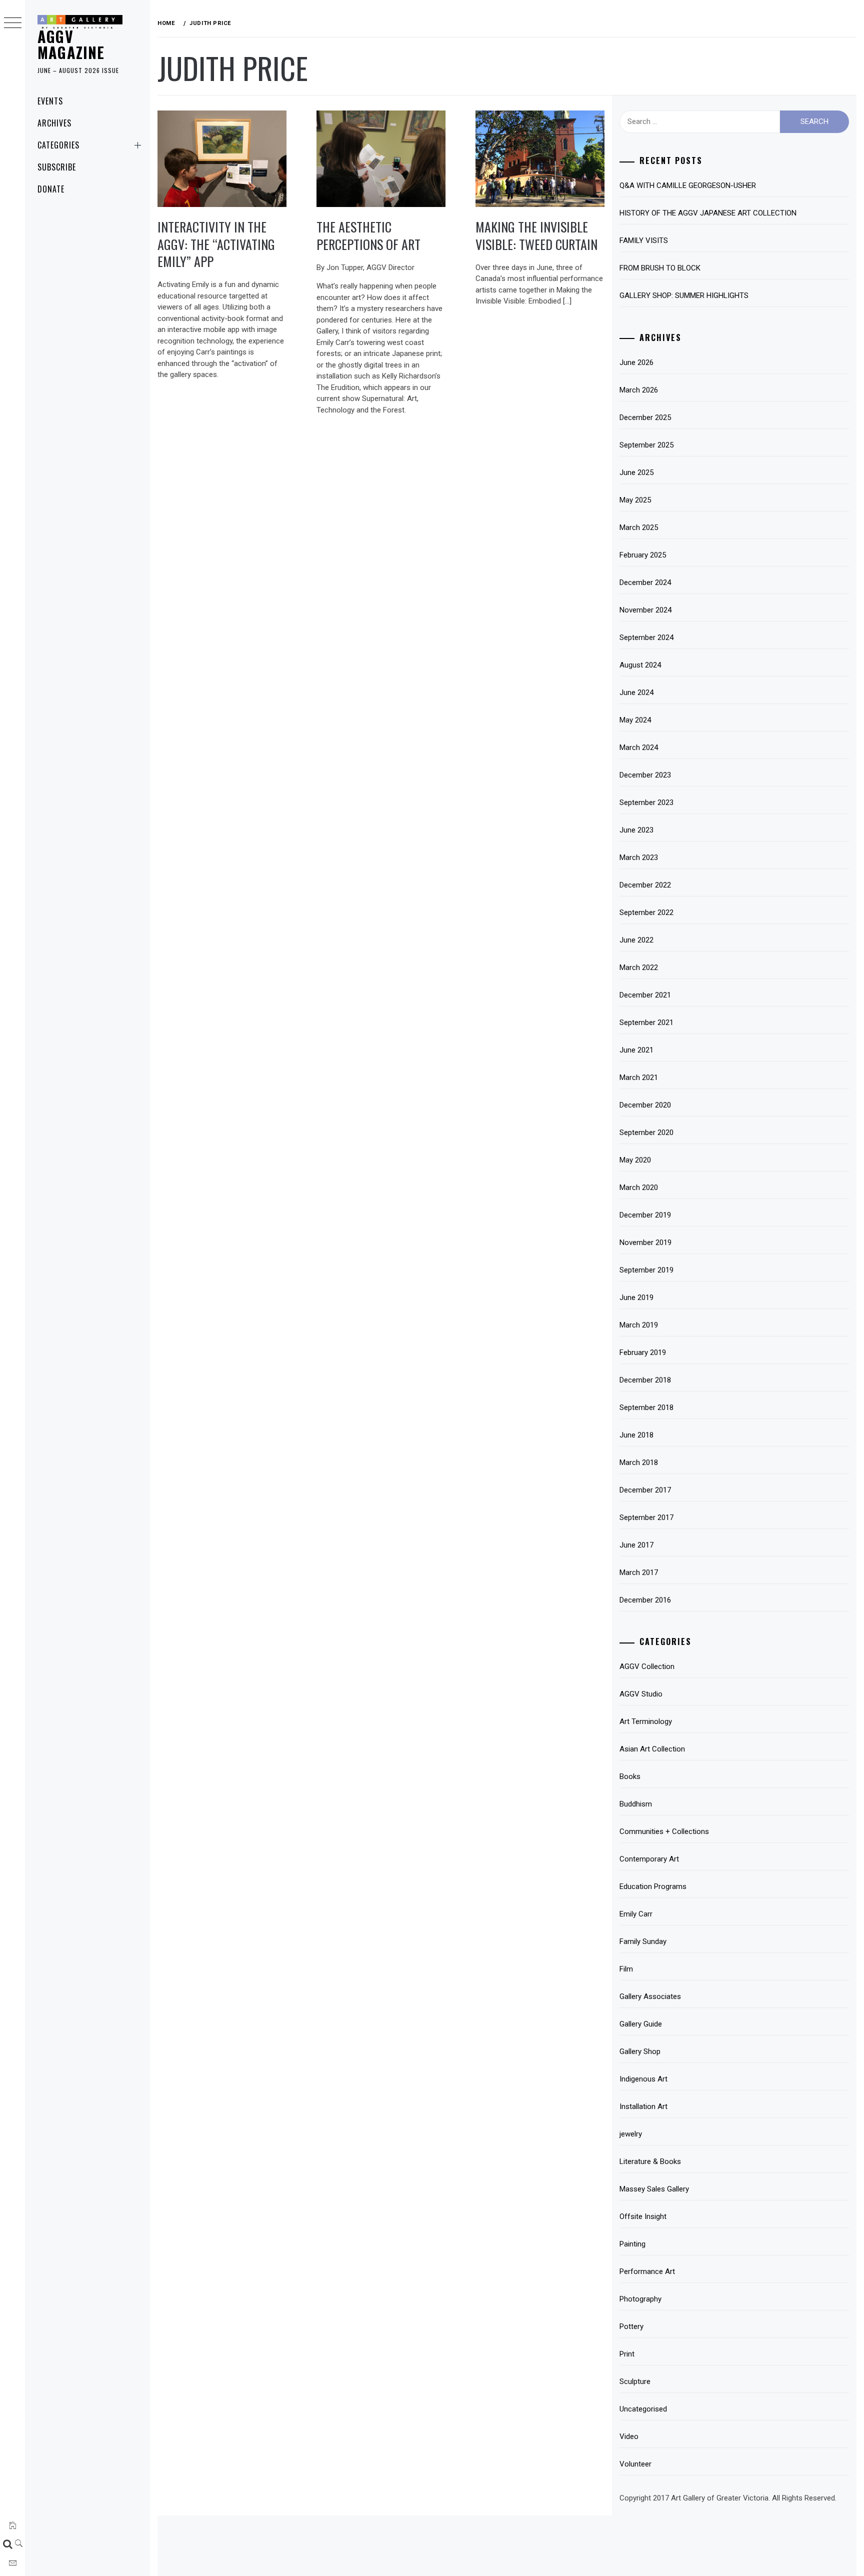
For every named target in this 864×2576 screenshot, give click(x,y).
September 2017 (646, 1517)
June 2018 (636, 1435)
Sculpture (635, 2381)
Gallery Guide (641, 2024)
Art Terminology (646, 1721)
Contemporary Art (649, 1859)
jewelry (631, 2134)
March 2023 (639, 857)
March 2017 (639, 1572)
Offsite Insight (643, 2216)
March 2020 (639, 1187)
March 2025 (639, 527)
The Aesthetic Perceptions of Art (368, 235)
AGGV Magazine (71, 44)
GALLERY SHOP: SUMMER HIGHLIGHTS (684, 295)
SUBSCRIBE (57, 167)
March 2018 (639, 1462)
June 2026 (636, 362)
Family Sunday (643, 1941)
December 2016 (645, 1600)
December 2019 (645, 1215)
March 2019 (639, 1325)
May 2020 (635, 1160)
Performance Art (647, 2271)
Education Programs (653, 1886)
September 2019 (646, 1270)
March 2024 (639, 747)
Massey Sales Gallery (654, 2189)
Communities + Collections (664, 1831)
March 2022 (639, 967)
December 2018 (645, 1380)
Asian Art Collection (652, 1749)
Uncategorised (643, 2409)
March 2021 (639, 1077)
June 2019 (636, 1297)
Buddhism (636, 1804)
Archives (54, 123)
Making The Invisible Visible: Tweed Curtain (536, 235)
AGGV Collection (647, 1666)
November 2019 (645, 1242)
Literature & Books (650, 2161)
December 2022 (645, 885)
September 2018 (646, 1407)
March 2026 (639, 390)
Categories (58, 145)
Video (629, 2436)
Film (626, 1969)
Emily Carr (636, 1914)
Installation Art (643, 2106)
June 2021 (636, 1050)
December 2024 (645, 582)
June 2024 (636, 692)
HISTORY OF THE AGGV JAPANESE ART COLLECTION (708, 213)
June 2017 (636, 1545)
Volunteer (635, 2464)
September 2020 (646, 1132)
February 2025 (643, 555)
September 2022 (646, 912)
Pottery (631, 2326)
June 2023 (636, 830)
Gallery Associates (650, 1996)
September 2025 (646, 445)
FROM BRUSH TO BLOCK (660, 268)
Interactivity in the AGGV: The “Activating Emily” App (216, 244)
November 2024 (645, 610)
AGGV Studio (641, 1694)
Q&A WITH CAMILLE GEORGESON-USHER (688, 185)
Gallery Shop (640, 2051)
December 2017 (645, 1490)
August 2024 (640, 665)
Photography (640, 2299)
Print (627, 2354)
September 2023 (646, 802)
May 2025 (635, 500)
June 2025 (636, 472)
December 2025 (645, 417)
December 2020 (645, 1105)
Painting (632, 2244)
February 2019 (643, 1352)
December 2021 (645, 995)
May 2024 (635, 720)
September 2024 (646, 637)
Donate (51, 189)
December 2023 (645, 775)
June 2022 (636, 940)
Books (630, 1776)
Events (50, 101)
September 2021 (646, 1022)
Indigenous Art (643, 2079)
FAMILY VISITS (644, 240)
